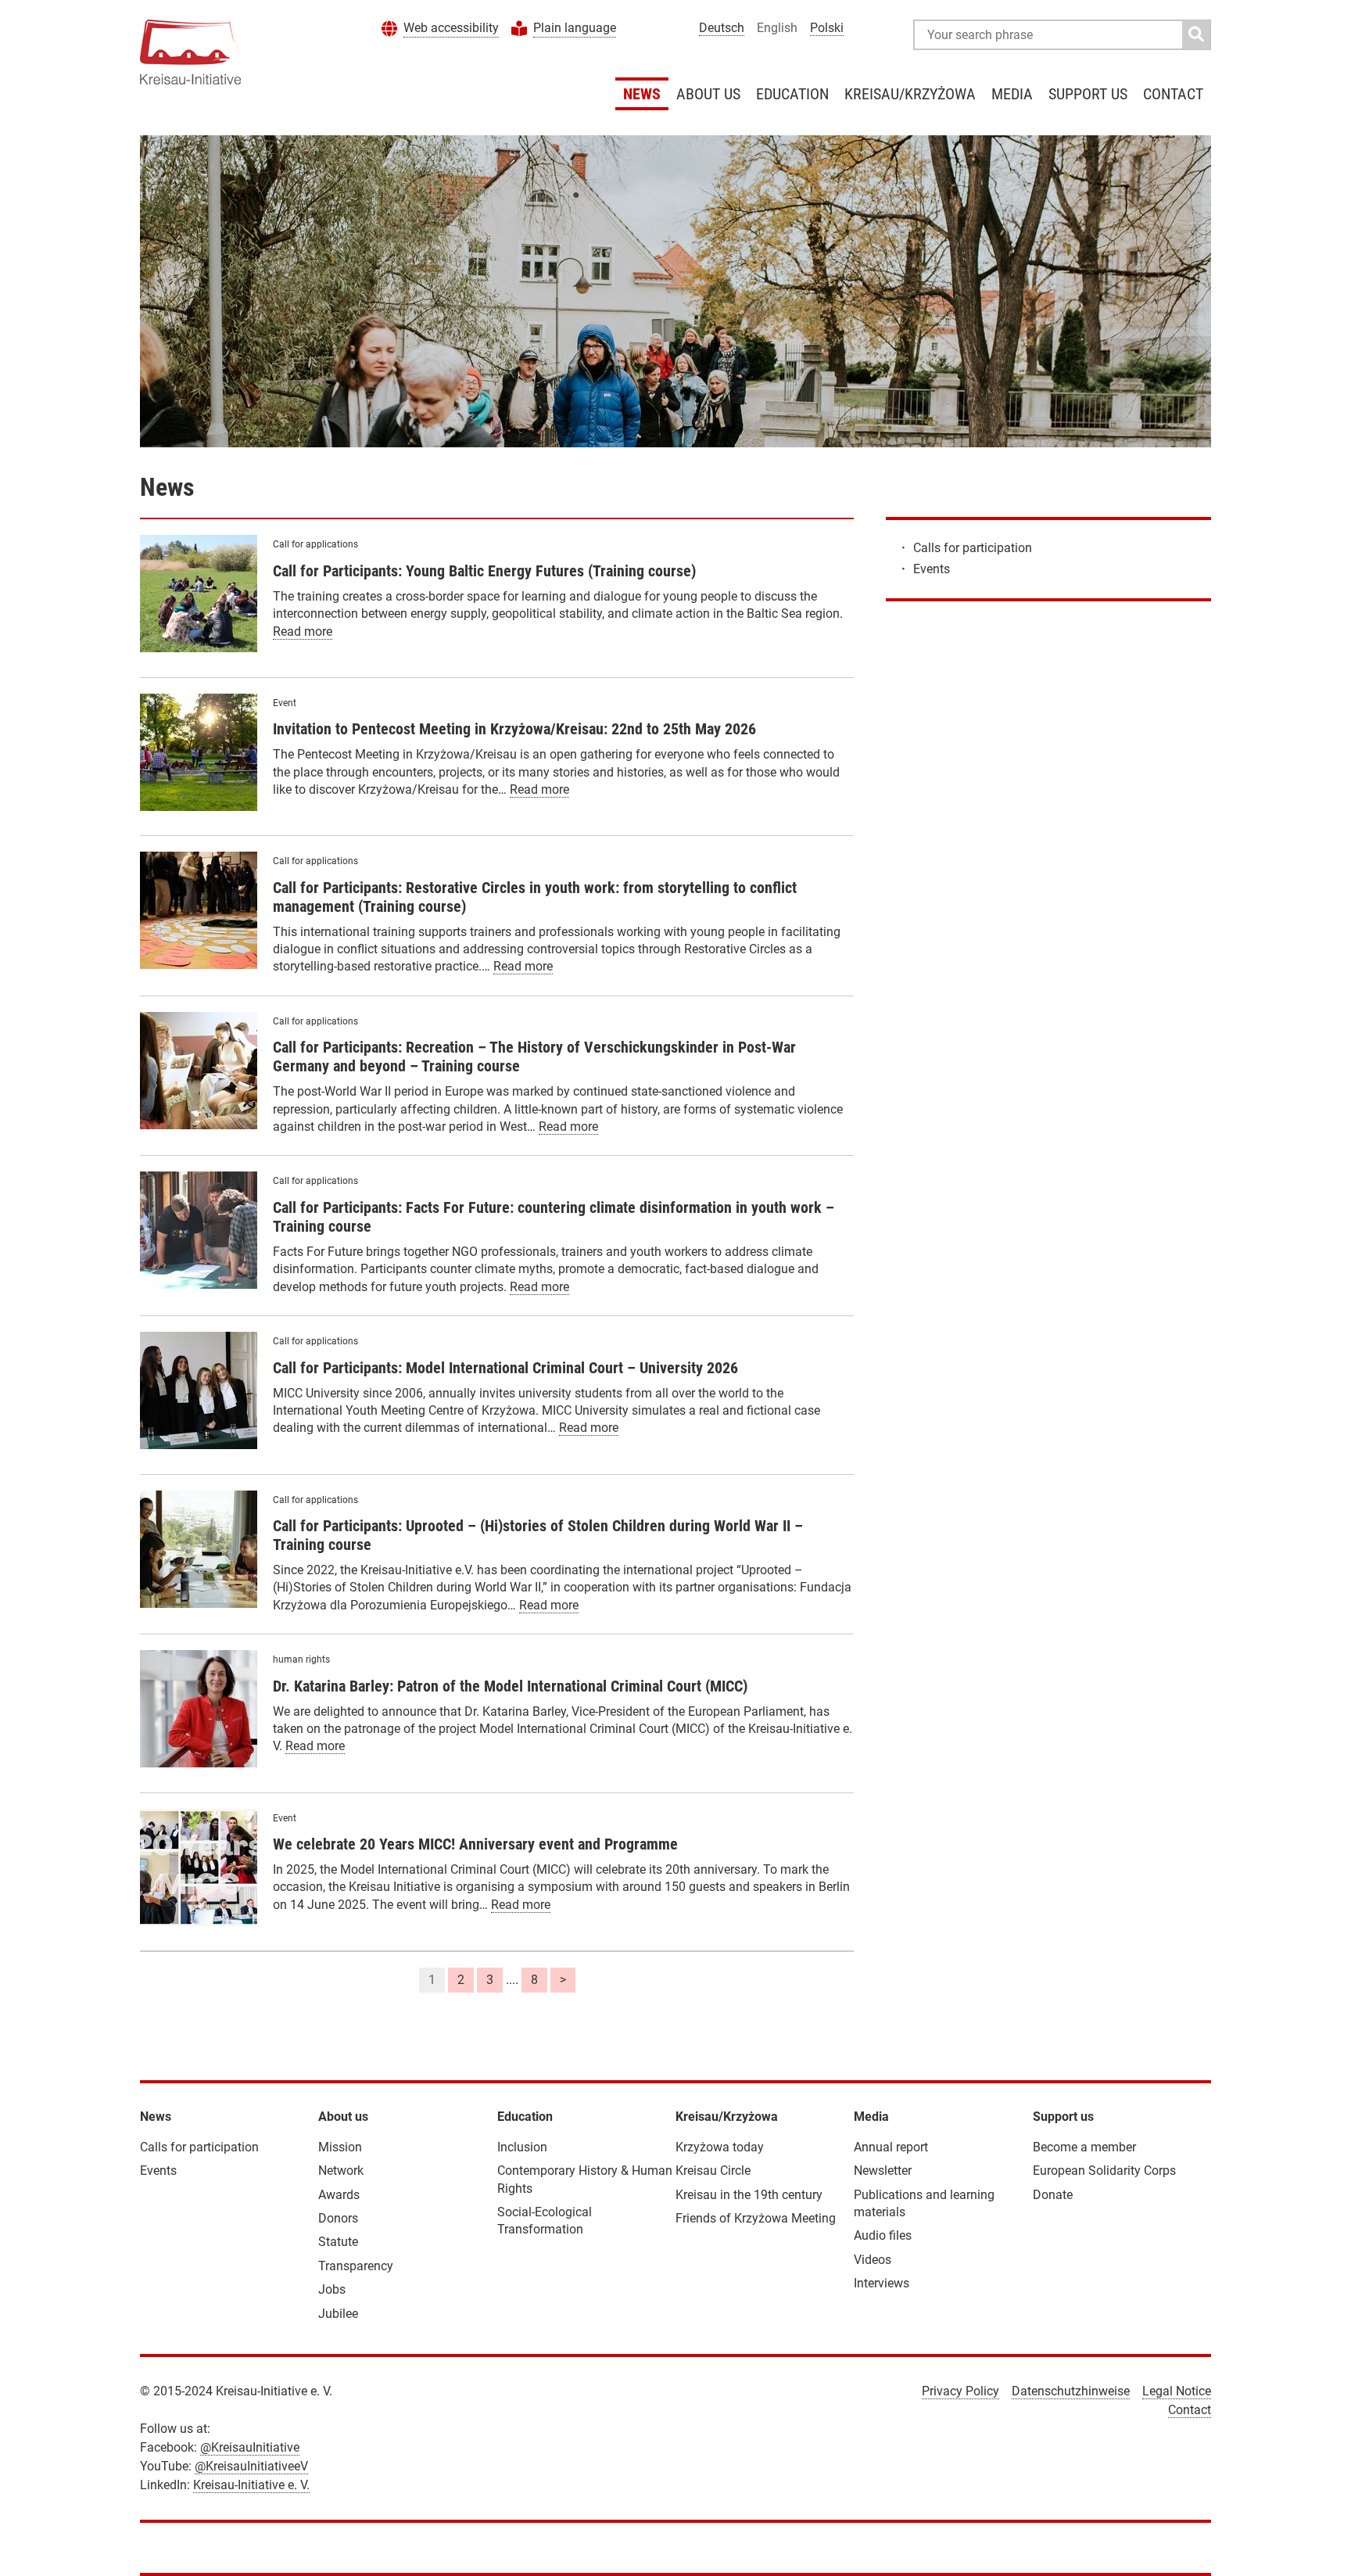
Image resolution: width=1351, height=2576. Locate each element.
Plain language (575, 28)
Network (341, 2171)
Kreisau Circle (713, 2171)
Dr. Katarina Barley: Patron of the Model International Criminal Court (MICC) (510, 1686)
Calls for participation (973, 548)
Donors (338, 2218)
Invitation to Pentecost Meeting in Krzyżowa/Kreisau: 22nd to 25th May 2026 (514, 729)
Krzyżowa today (720, 2147)
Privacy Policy (960, 2391)
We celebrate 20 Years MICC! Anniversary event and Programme (475, 1844)
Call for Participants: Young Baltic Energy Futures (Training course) (484, 571)
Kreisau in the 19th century (749, 2195)
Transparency (356, 2266)
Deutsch (722, 28)
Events (932, 569)
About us (708, 94)
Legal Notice (1177, 2391)
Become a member (1084, 2147)
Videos (873, 2260)
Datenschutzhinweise (1071, 2391)
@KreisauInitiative (250, 2447)
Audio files (883, 2235)
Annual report (891, 2147)
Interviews (882, 2283)
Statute (338, 2242)
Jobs (332, 2289)
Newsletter (883, 2171)
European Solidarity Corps (1104, 2171)
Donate (1053, 2195)
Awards (339, 2195)
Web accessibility (451, 28)
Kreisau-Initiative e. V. (251, 2485)
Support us (1088, 94)
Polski (827, 28)
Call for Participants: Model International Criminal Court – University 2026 (505, 1368)
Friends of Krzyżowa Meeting (756, 2218)
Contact (1173, 94)
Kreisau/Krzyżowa (910, 94)
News (642, 94)
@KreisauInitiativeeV (251, 2466)
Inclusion (522, 2147)
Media (1012, 94)
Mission (340, 2147)
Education (792, 94)
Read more (303, 631)
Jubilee (338, 2314)
